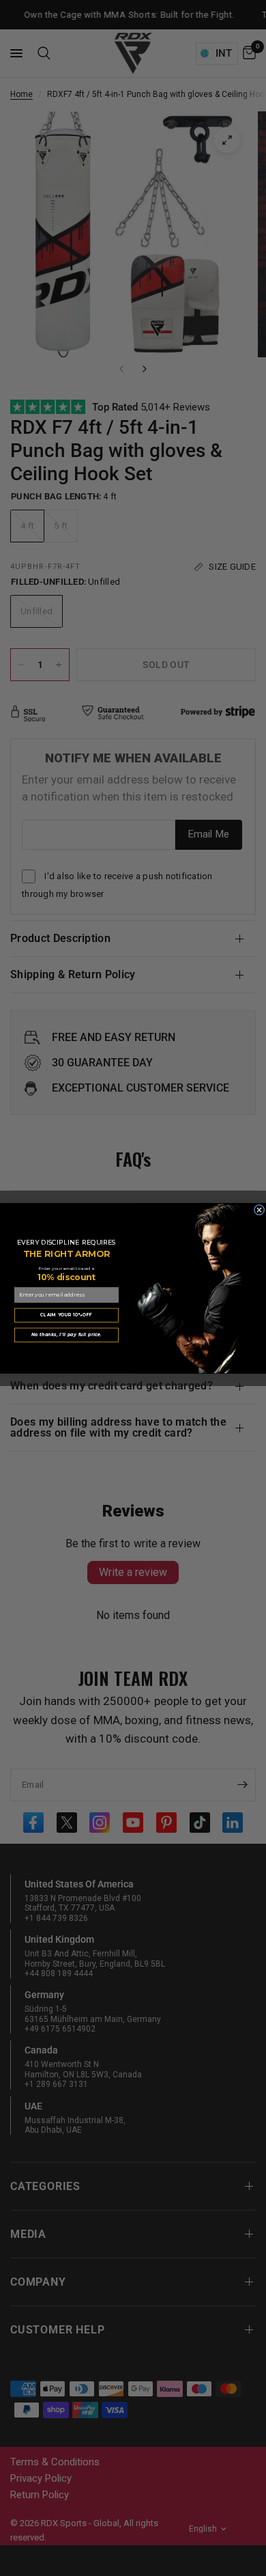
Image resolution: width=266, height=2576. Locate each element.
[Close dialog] (259, 1210)
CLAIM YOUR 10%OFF (66, 1315)
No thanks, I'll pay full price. (67, 1334)
